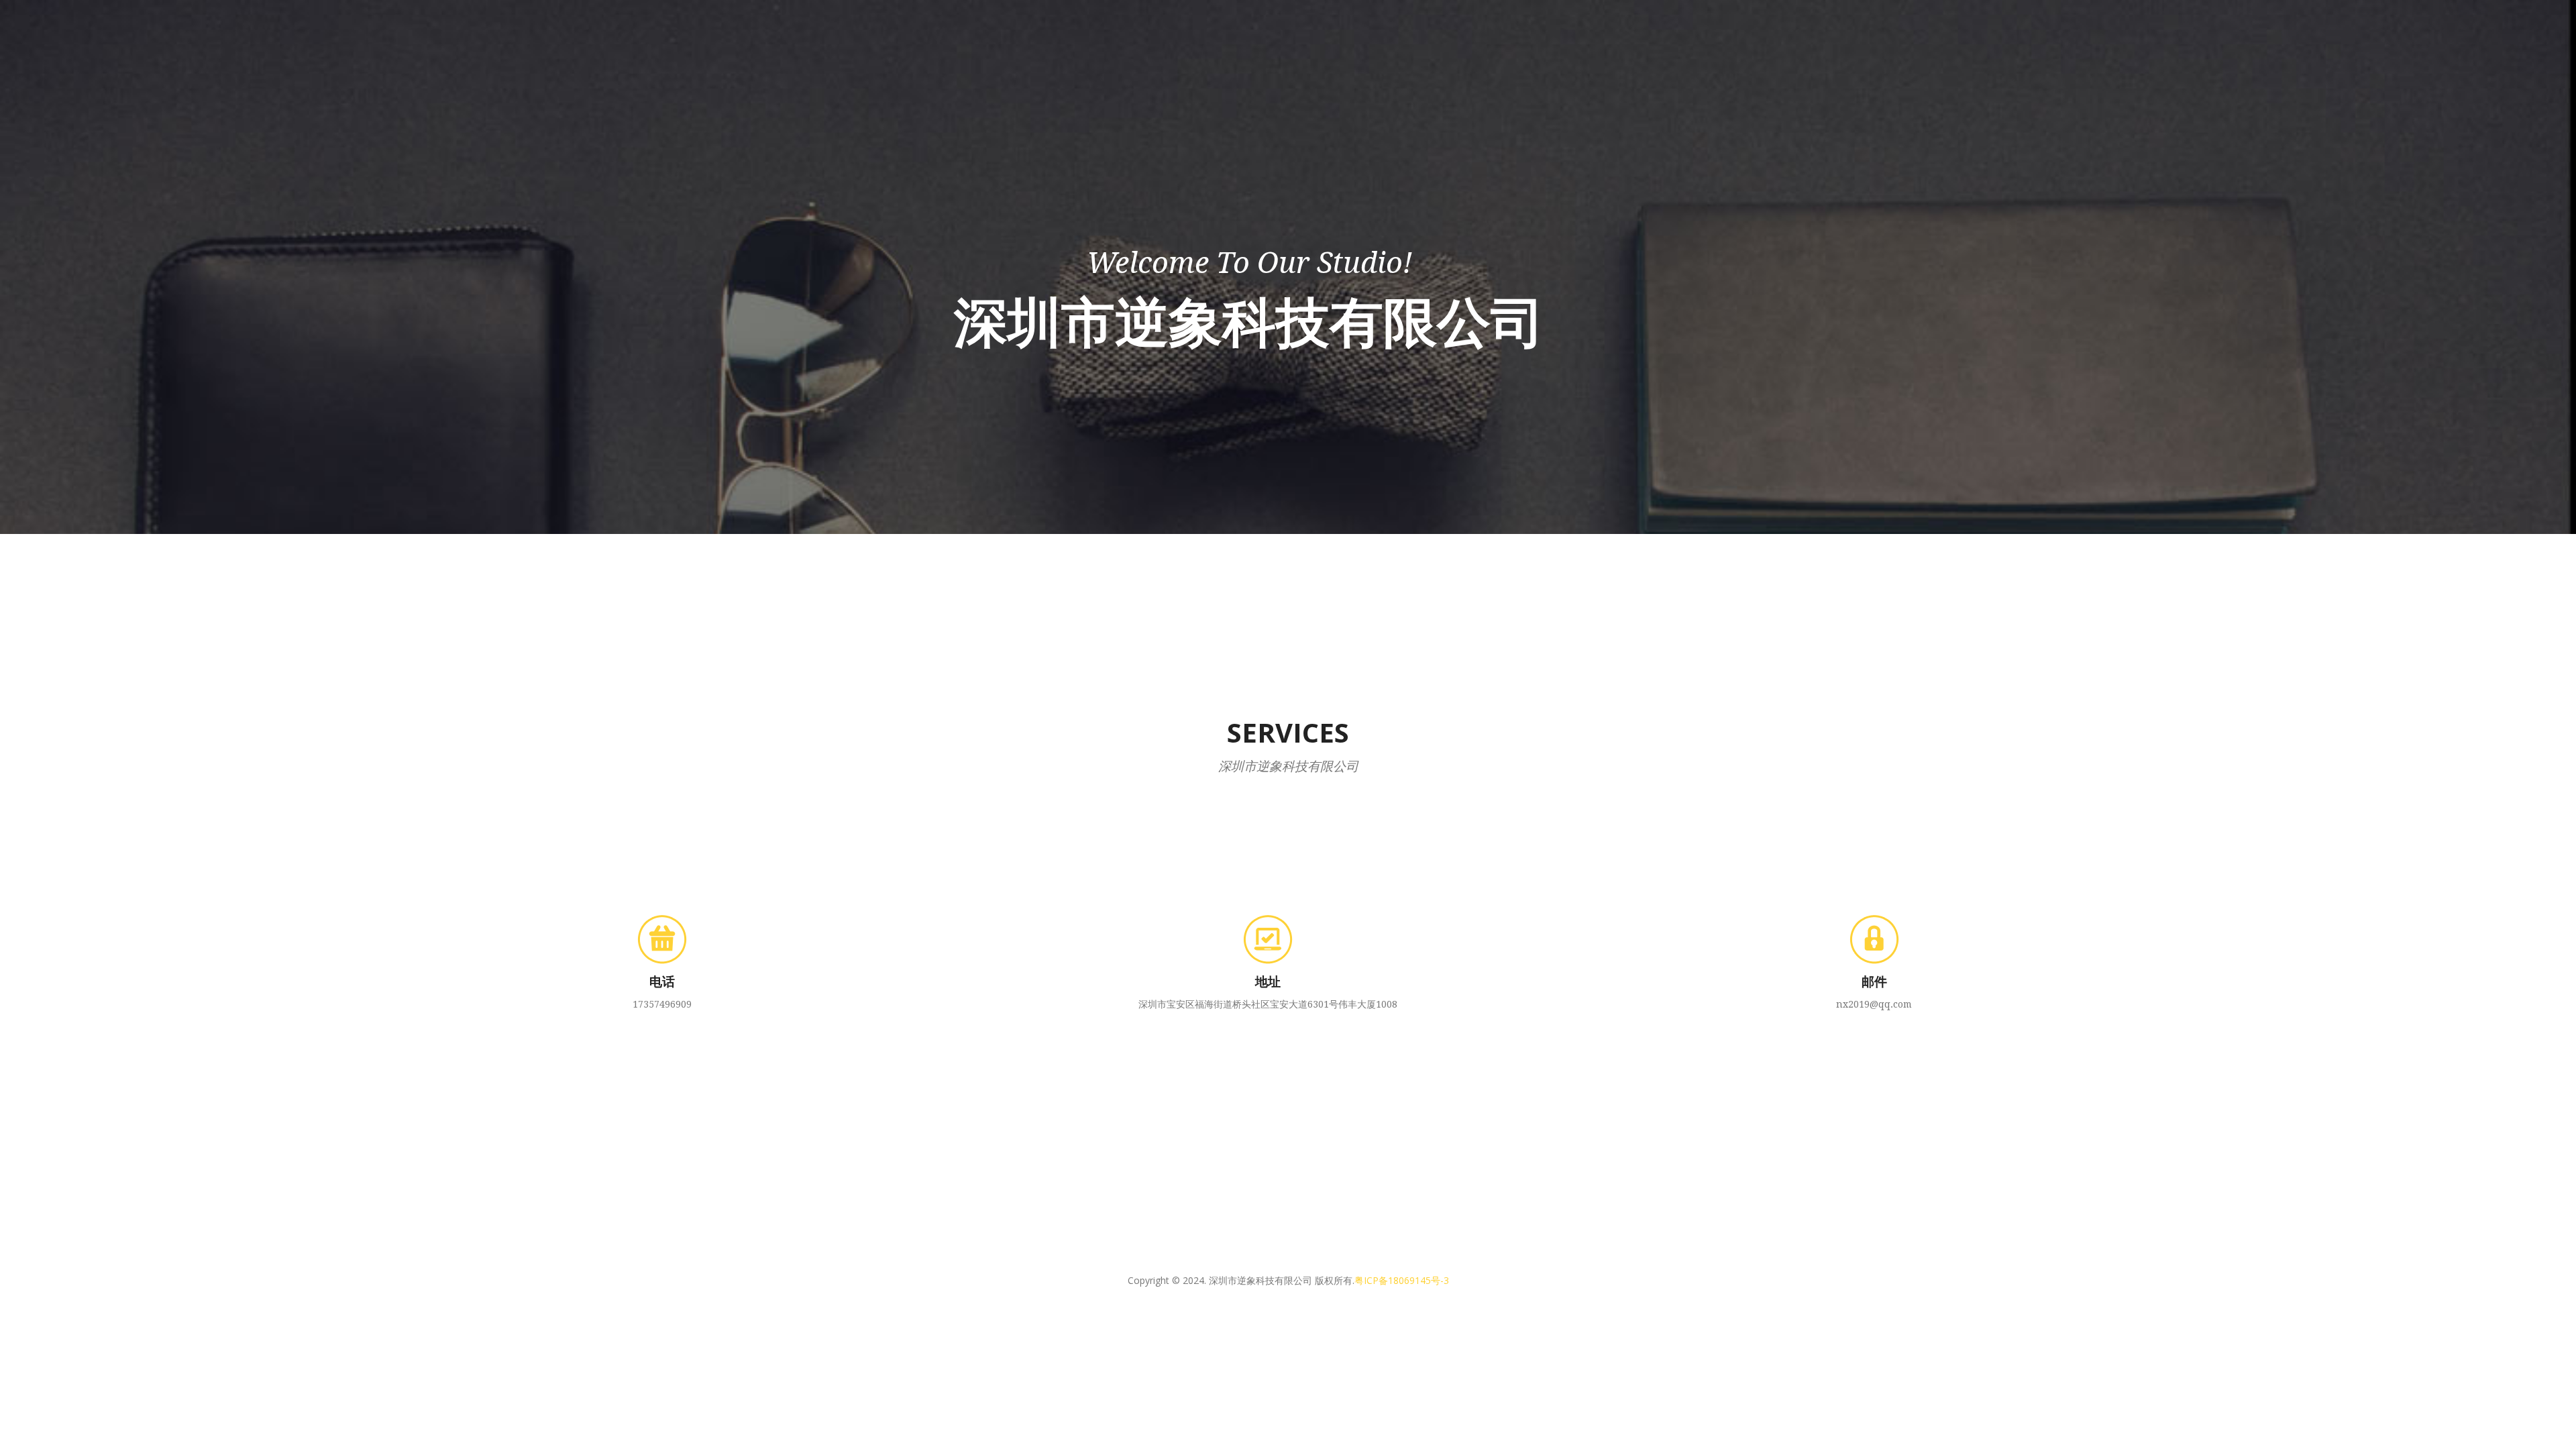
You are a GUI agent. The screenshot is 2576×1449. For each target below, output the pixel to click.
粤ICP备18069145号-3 (1402, 1280)
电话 (662, 981)
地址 (1268, 981)
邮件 (1874, 981)
